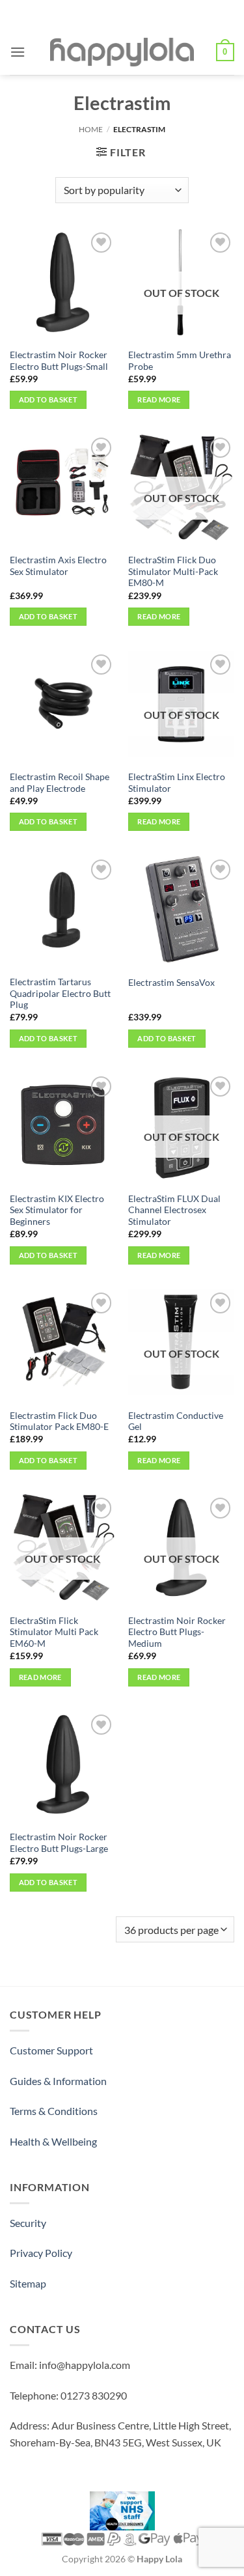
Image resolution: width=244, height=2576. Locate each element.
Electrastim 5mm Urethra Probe (180, 361)
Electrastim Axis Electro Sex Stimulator (58, 566)
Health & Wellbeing (53, 2141)
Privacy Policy (41, 2253)
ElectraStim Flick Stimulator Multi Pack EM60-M (54, 1632)
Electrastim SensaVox (171, 983)
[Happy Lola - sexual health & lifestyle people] (122, 52)
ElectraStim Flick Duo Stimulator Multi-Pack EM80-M (173, 571)
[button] (18, 52)
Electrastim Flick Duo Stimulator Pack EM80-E (59, 1421)
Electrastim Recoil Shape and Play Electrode (60, 783)
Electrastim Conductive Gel (176, 1421)
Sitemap (28, 2283)
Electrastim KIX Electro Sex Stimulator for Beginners (57, 1210)
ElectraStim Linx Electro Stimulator (177, 783)
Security (28, 2223)
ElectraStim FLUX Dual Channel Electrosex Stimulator (174, 1210)
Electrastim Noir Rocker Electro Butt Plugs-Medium (177, 1632)
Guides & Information (58, 2081)
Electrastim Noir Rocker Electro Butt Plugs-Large (59, 1843)
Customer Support (51, 2050)
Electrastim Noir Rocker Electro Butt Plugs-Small (59, 361)
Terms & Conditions (54, 2111)
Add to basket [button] (48, 399)
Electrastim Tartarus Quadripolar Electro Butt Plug (60, 993)
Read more (159, 399)
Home (91, 129)
